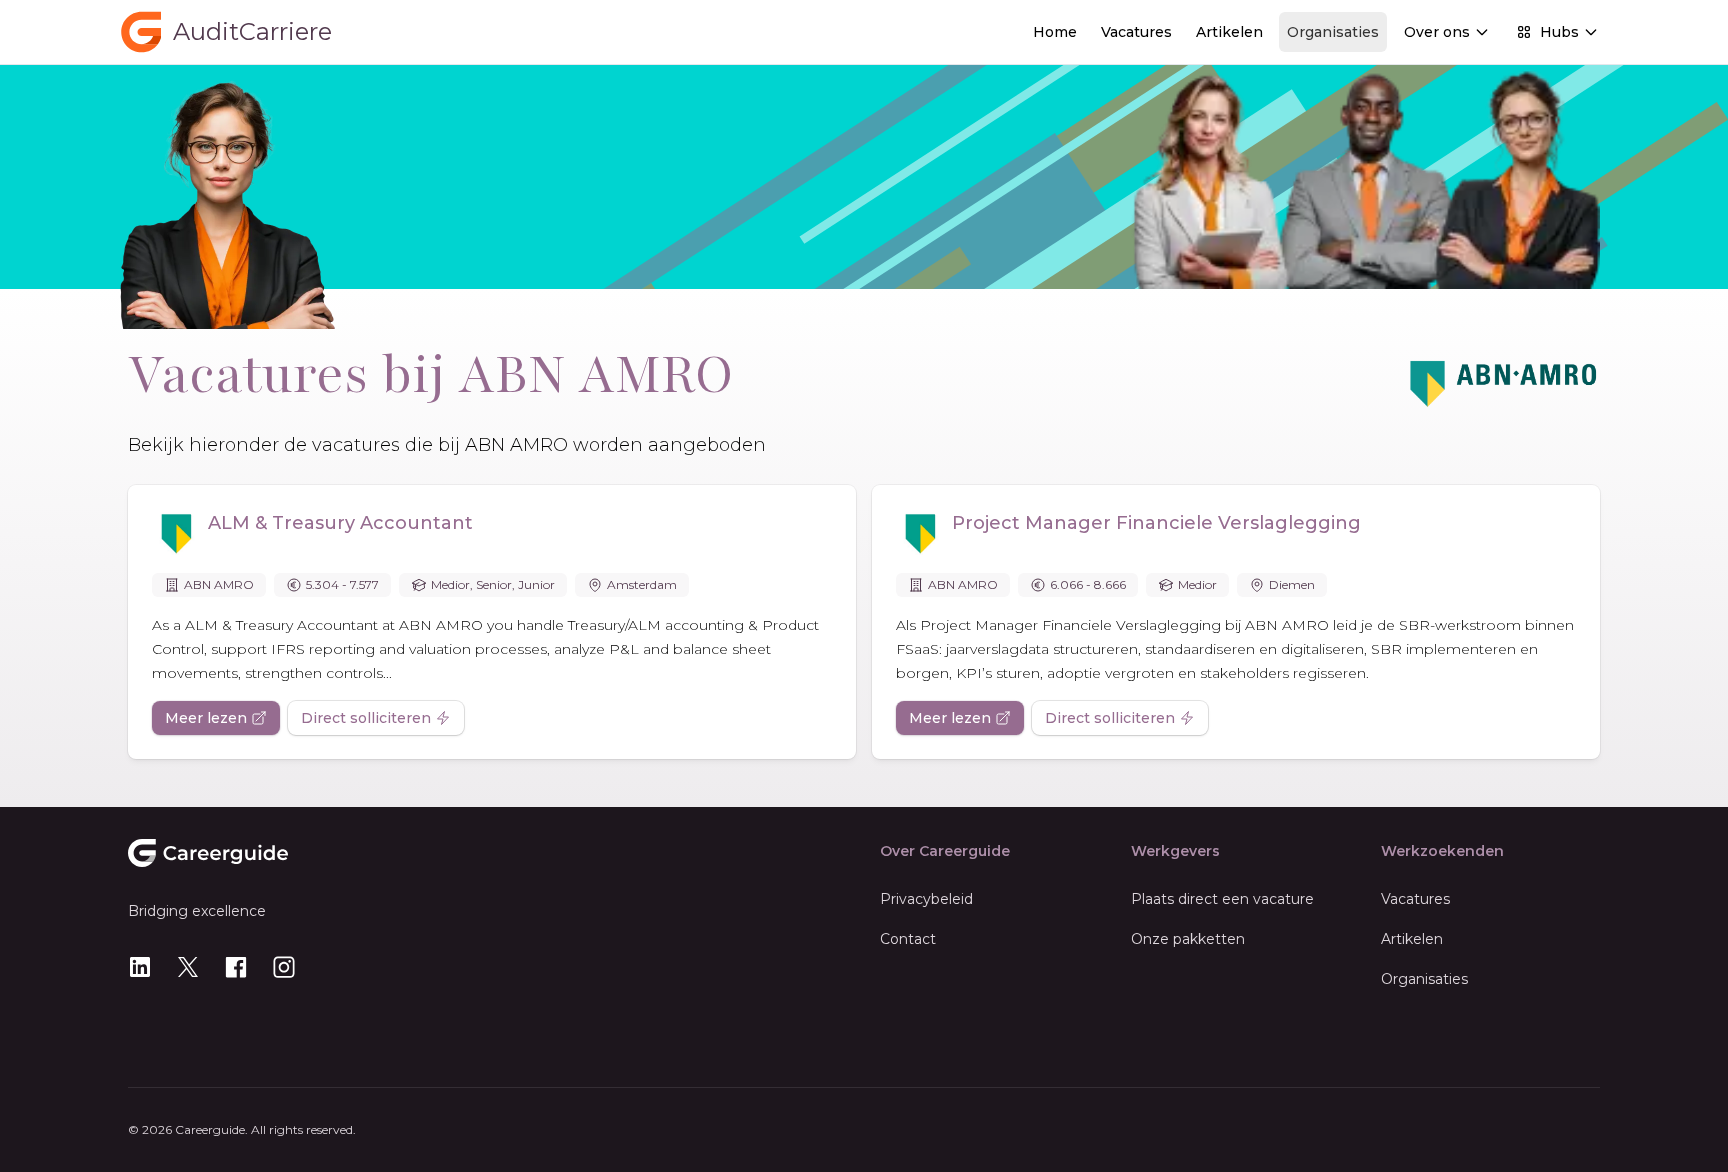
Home (1055, 32)
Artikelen (1229, 32)
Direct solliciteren (366, 718)
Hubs (1559, 32)
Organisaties (1333, 32)
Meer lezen (206, 718)
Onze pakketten (1188, 939)
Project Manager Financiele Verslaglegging (1156, 523)
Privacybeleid (926, 899)
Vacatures (1136, 32)
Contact (908, 939)
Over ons (1437, 32)
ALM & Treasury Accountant (340, 523)
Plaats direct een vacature (1222, 899)
